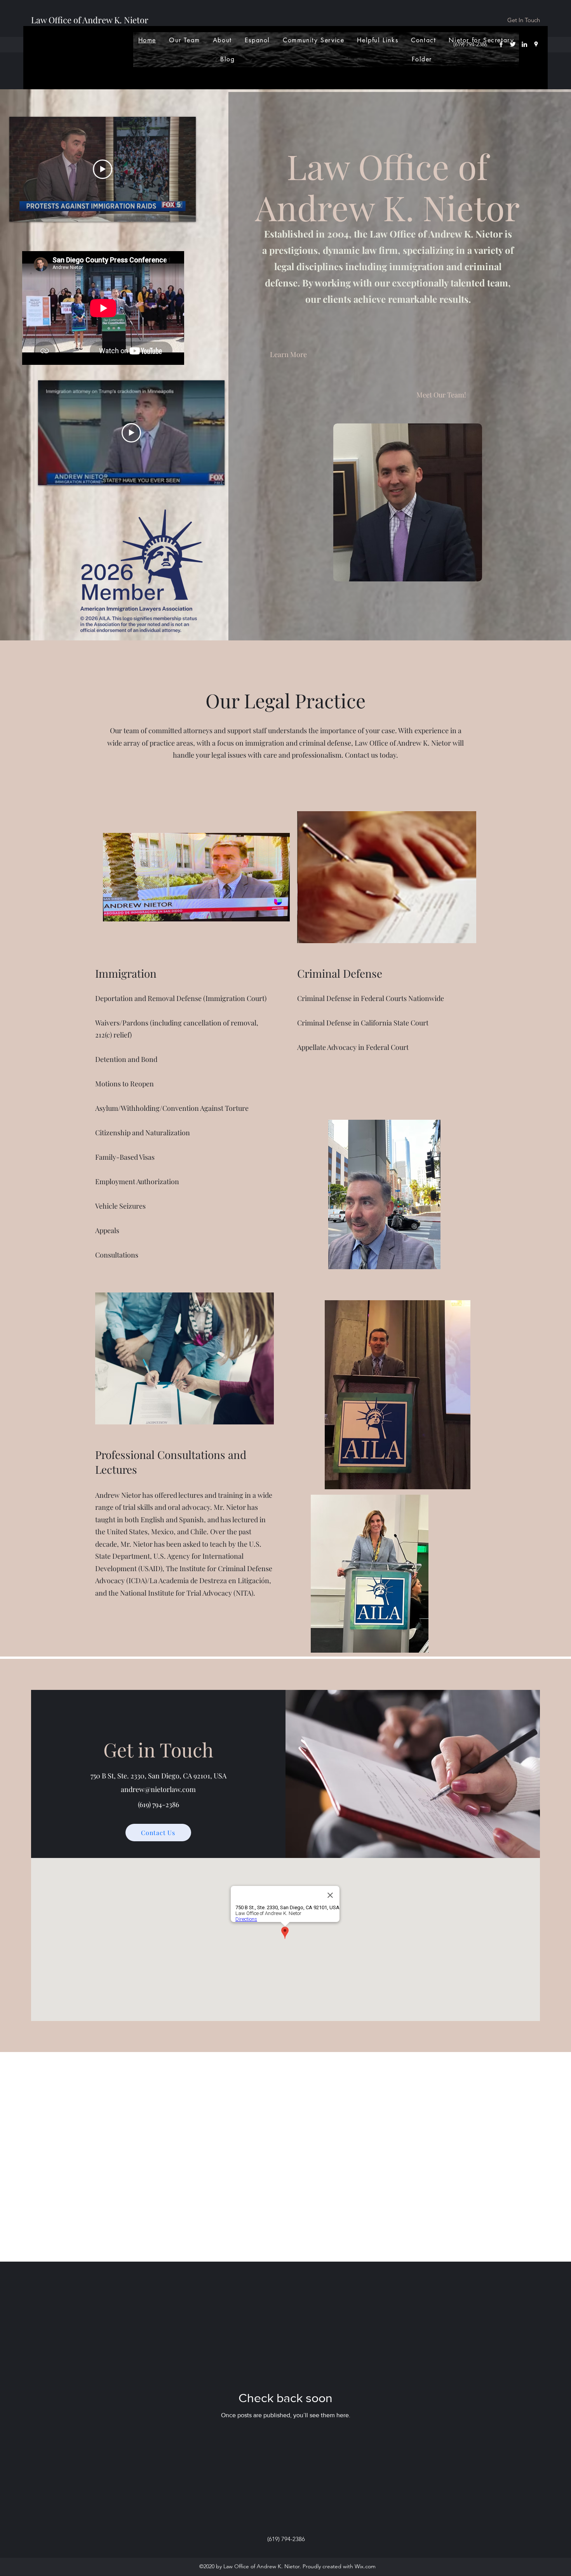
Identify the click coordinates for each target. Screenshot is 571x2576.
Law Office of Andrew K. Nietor (90, 20)
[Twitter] (513, 44)
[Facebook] (501, 44)
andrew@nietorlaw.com (158, 1789)
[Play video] (103, 169)
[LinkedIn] (524, 44)
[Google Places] (536, 44)
